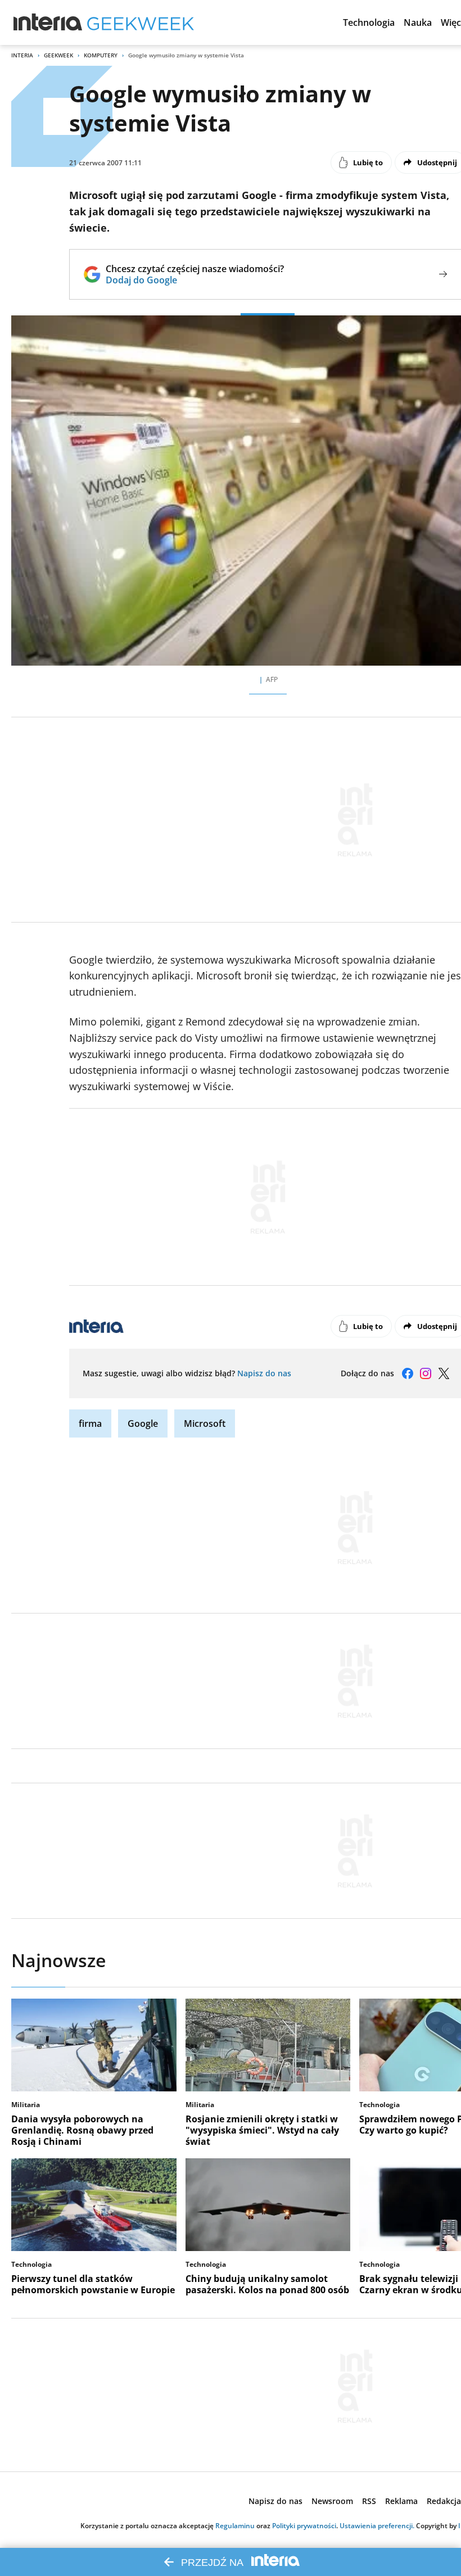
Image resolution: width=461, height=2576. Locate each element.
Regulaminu (235, 2526)
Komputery (101, 55)
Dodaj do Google (195, 280)
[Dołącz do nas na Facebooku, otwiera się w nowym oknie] (408, 1373)
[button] (369, 22)
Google (143, 1423)
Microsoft (205, 1423)
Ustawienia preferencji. (377, 2526)
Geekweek (58, 55)
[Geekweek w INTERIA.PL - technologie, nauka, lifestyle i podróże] (141, 22)
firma (90, 1423)
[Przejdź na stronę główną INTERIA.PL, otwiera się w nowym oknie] (48, 22)
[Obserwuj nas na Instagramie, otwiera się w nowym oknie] (426, 1373)
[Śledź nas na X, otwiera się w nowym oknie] (444, 1373)
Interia (22, 55)
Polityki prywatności (304, 2526)
